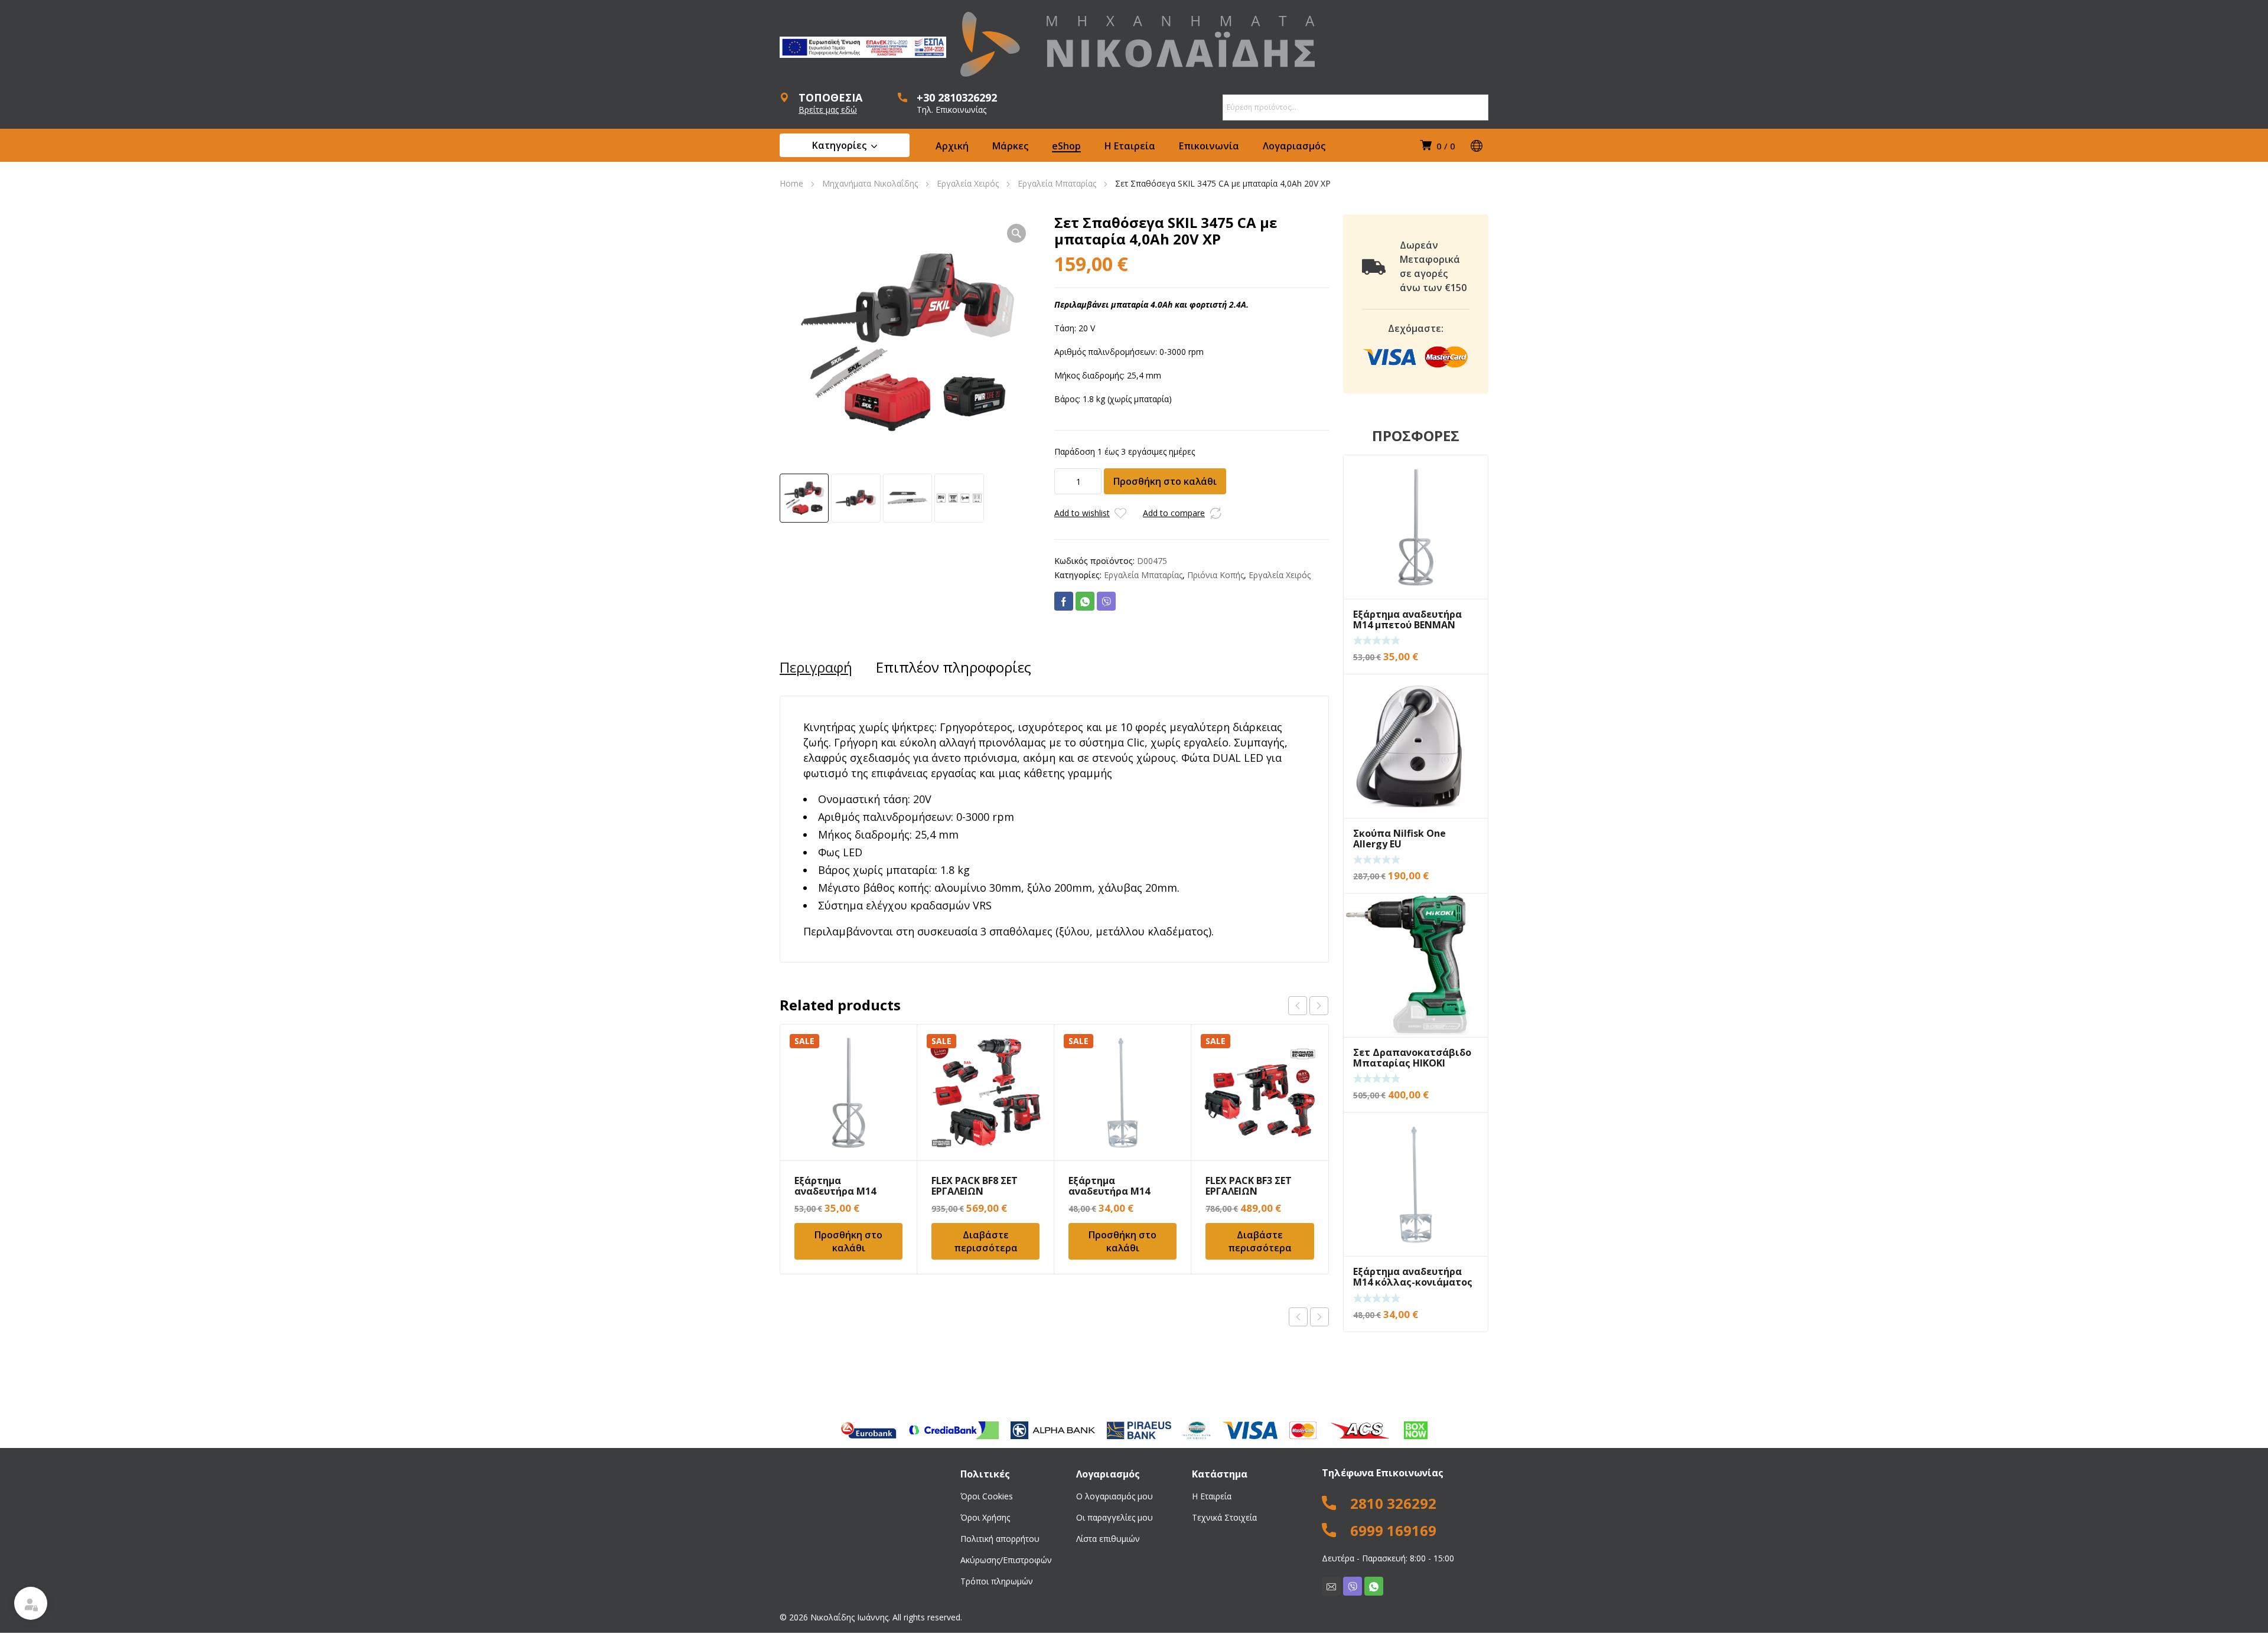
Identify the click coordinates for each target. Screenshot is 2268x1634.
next (1319, 1006)
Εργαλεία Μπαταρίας (1057, 183)
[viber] (1353, 1586)
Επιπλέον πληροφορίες (954, 667)
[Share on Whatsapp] (1085, 601)
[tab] (816, 667)
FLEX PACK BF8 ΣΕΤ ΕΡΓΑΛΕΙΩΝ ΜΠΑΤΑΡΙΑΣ (975, 1191)
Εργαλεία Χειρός (968, 183)
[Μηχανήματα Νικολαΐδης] (1138, 44)
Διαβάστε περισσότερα (986, 1241)
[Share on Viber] (1106, 601)
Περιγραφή (816, 667)
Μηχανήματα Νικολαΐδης (870, 183)
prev (1298, 1006)
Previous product (1298, 1317)
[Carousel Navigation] (1308, 1006)
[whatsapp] (1374, 1586)
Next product (1319, 1317)
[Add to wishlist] (1120, 513)
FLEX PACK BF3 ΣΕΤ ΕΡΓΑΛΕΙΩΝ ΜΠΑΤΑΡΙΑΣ (1249, 1191)
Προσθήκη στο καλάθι (1165, 481)
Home (791, 183)
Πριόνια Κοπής (1216, 575)
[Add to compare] (1216, 513)
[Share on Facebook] (1064, 601)
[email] (1331, 1586)
